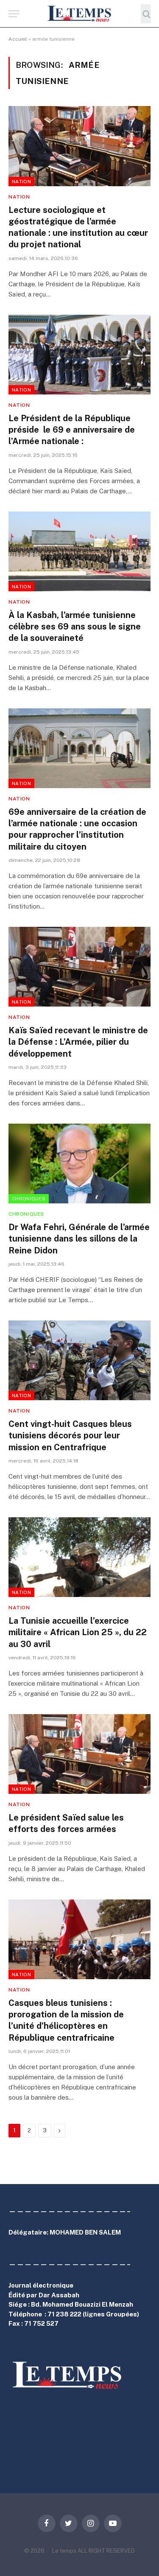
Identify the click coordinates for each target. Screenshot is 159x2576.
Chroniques (29, 1199)
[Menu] (14, 14)
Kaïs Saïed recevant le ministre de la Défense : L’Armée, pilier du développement (78, 1042)
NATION (21, 182)
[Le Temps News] (80, 14)
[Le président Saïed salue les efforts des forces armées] (79, 1754)
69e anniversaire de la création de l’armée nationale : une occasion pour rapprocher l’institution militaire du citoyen (77, 829)
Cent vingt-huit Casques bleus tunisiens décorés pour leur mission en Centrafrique (70, 1435)
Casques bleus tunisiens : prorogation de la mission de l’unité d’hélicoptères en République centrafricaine (66, 2020)
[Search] (146, 14)
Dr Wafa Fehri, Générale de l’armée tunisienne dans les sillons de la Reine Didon (79, 1239)
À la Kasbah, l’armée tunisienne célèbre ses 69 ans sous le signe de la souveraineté (75, 627)
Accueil (18, 39)
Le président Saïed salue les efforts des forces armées (66, 1823)
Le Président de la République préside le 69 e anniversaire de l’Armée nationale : (72, 430)
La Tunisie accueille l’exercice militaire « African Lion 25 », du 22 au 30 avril (78, 1632)
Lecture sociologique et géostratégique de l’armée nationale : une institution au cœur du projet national (78, 227)
